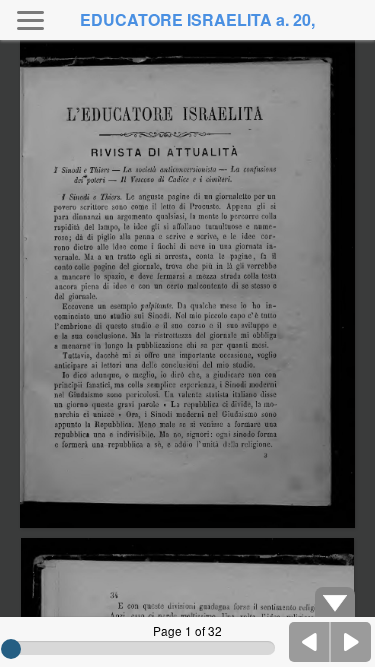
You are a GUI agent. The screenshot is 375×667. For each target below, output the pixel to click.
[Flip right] (351, 642)
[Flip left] (310, 642)
